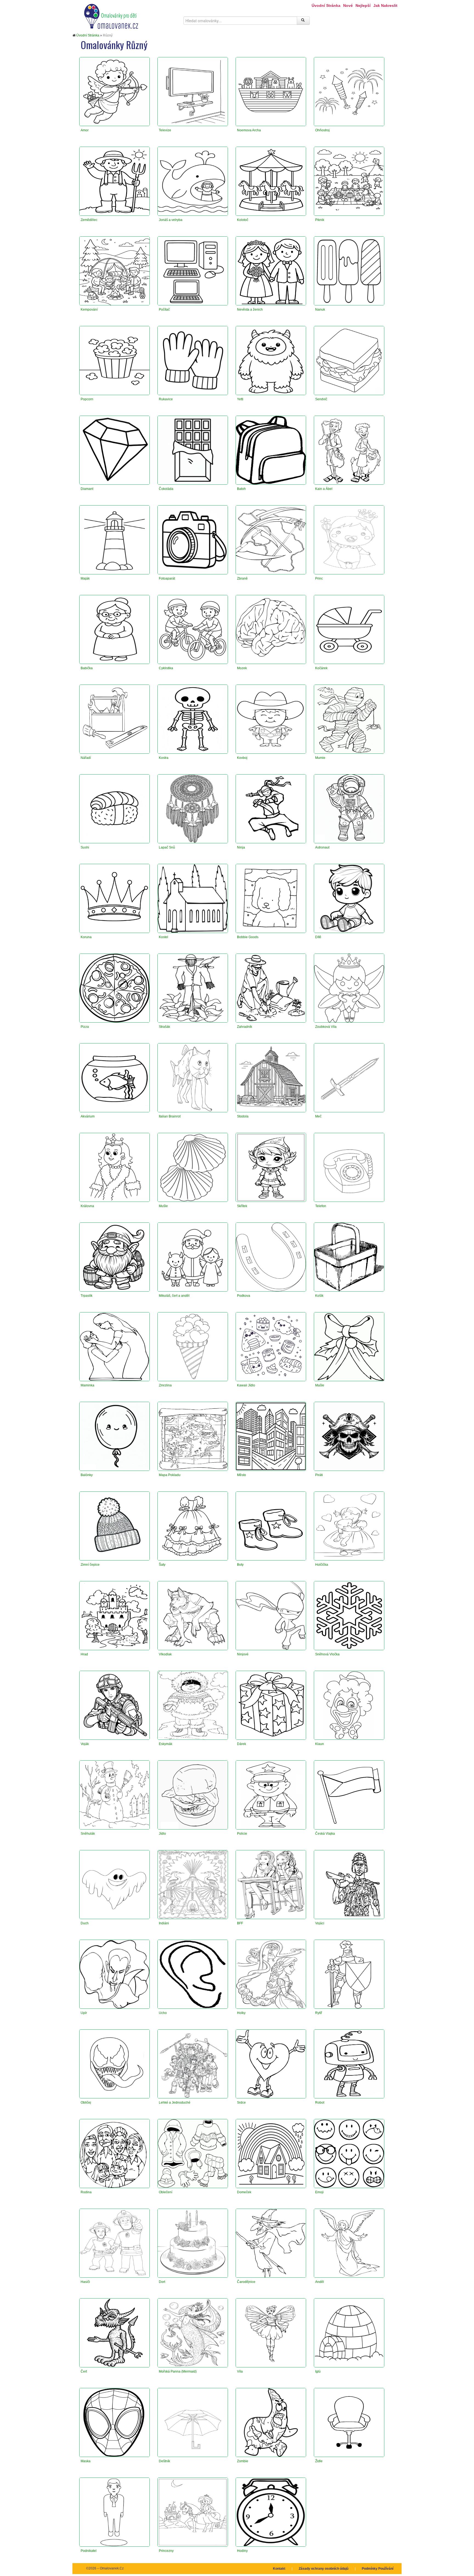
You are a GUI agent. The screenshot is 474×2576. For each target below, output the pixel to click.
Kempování (89, 310)
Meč (318, 1116)
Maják (85, 578)
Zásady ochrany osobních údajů (324, 2569)
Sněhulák (88, 1834)
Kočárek (321, 668)
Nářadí (86, 758)
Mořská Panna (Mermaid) (178, 2371)
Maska (86, 2461)
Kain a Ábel (324, 489)
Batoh (241, 489)
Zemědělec (89, 220)
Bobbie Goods (248, 937)
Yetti (240, 399)
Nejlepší (363, 5)
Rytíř (319, 2013)
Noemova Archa (249, 130)
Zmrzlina (165, 1385)
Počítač (164, 310)
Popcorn (87, 399)
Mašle (320, 1385)
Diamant (87, 489)
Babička (87, 668)
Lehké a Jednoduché (175, 2103)
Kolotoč (243, 220)
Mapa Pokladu (170, 1475)
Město (242, 1475)
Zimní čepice (90, 1565)
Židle (319, 2461)
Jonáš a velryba (171, 220)
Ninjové (243, 1654)
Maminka (88, 1385)
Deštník (164, 2461)
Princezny (166, 2551)
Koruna (86, 937)
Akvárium (88, 1116)
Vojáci (320, 1923)
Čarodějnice (246, 2282)
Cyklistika (166, 668)
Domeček (244, 2192)
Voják (85, 1744)
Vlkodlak (165, 1654)
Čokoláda (166, 489)
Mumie (320, 758)
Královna (87, 1206)
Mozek (242, 668)
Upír (84, 2013)
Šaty (162, 1565)
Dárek (242, 1744)
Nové (348, 5)
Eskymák (166, 1744)
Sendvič (321, 399)
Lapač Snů (167, 847)
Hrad (84, 1654)
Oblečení (166, 2192)
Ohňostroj (322, 130)
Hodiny (242, 2551)
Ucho (163, 2013)
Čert (84, 2371)
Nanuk (320, 310)
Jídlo (162, 1834)
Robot (320, 2103)
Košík (319, 1296)
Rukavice (166, 399)
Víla (240, 2371)
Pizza (85, 1027)
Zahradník (245, 1027)
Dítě (318, 937)
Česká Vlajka (325, 1834)
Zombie (243, 2461)
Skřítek (242, 1206)
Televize (165, 130)
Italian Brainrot (170, 1116)
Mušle (163, 1206)
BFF (240, 1923)
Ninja (241, 847)
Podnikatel (89, 2551)
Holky (241, 2013)
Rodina (86, 2192)
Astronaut (322, 847)
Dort (162, 2282)
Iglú (318, 2371)
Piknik (320, 220)
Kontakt (279, 2569)
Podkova (244, 1296)
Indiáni (164, 1923)
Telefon (321, 1206)
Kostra (164, 758)
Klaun (320, 1744)
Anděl (320, 2282)
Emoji (319, 2192)
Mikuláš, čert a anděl (174, 1296)
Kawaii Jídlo (246, 1385)
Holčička (322, 1565)
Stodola (243, 1116)
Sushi (85, 847)
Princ (319, 578)
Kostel (163, 937)
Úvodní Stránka (326, 5)
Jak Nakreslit (385, 5)
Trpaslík (87, 1296)
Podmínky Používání (378, 2569)
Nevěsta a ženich (250, 310)
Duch (85, 1923)
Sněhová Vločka (327, 1654)
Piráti (319, 1475)
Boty (240, 1565)
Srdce (241, 2103)
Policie (242, 1834)
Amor (85, 130)
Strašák (164, 1027)
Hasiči (85, 2282)
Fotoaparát (167, 578)
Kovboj (242, 758)
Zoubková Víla (326, 1027)
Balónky (87, 1475)
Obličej (86, 2103)
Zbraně (242, 578)
